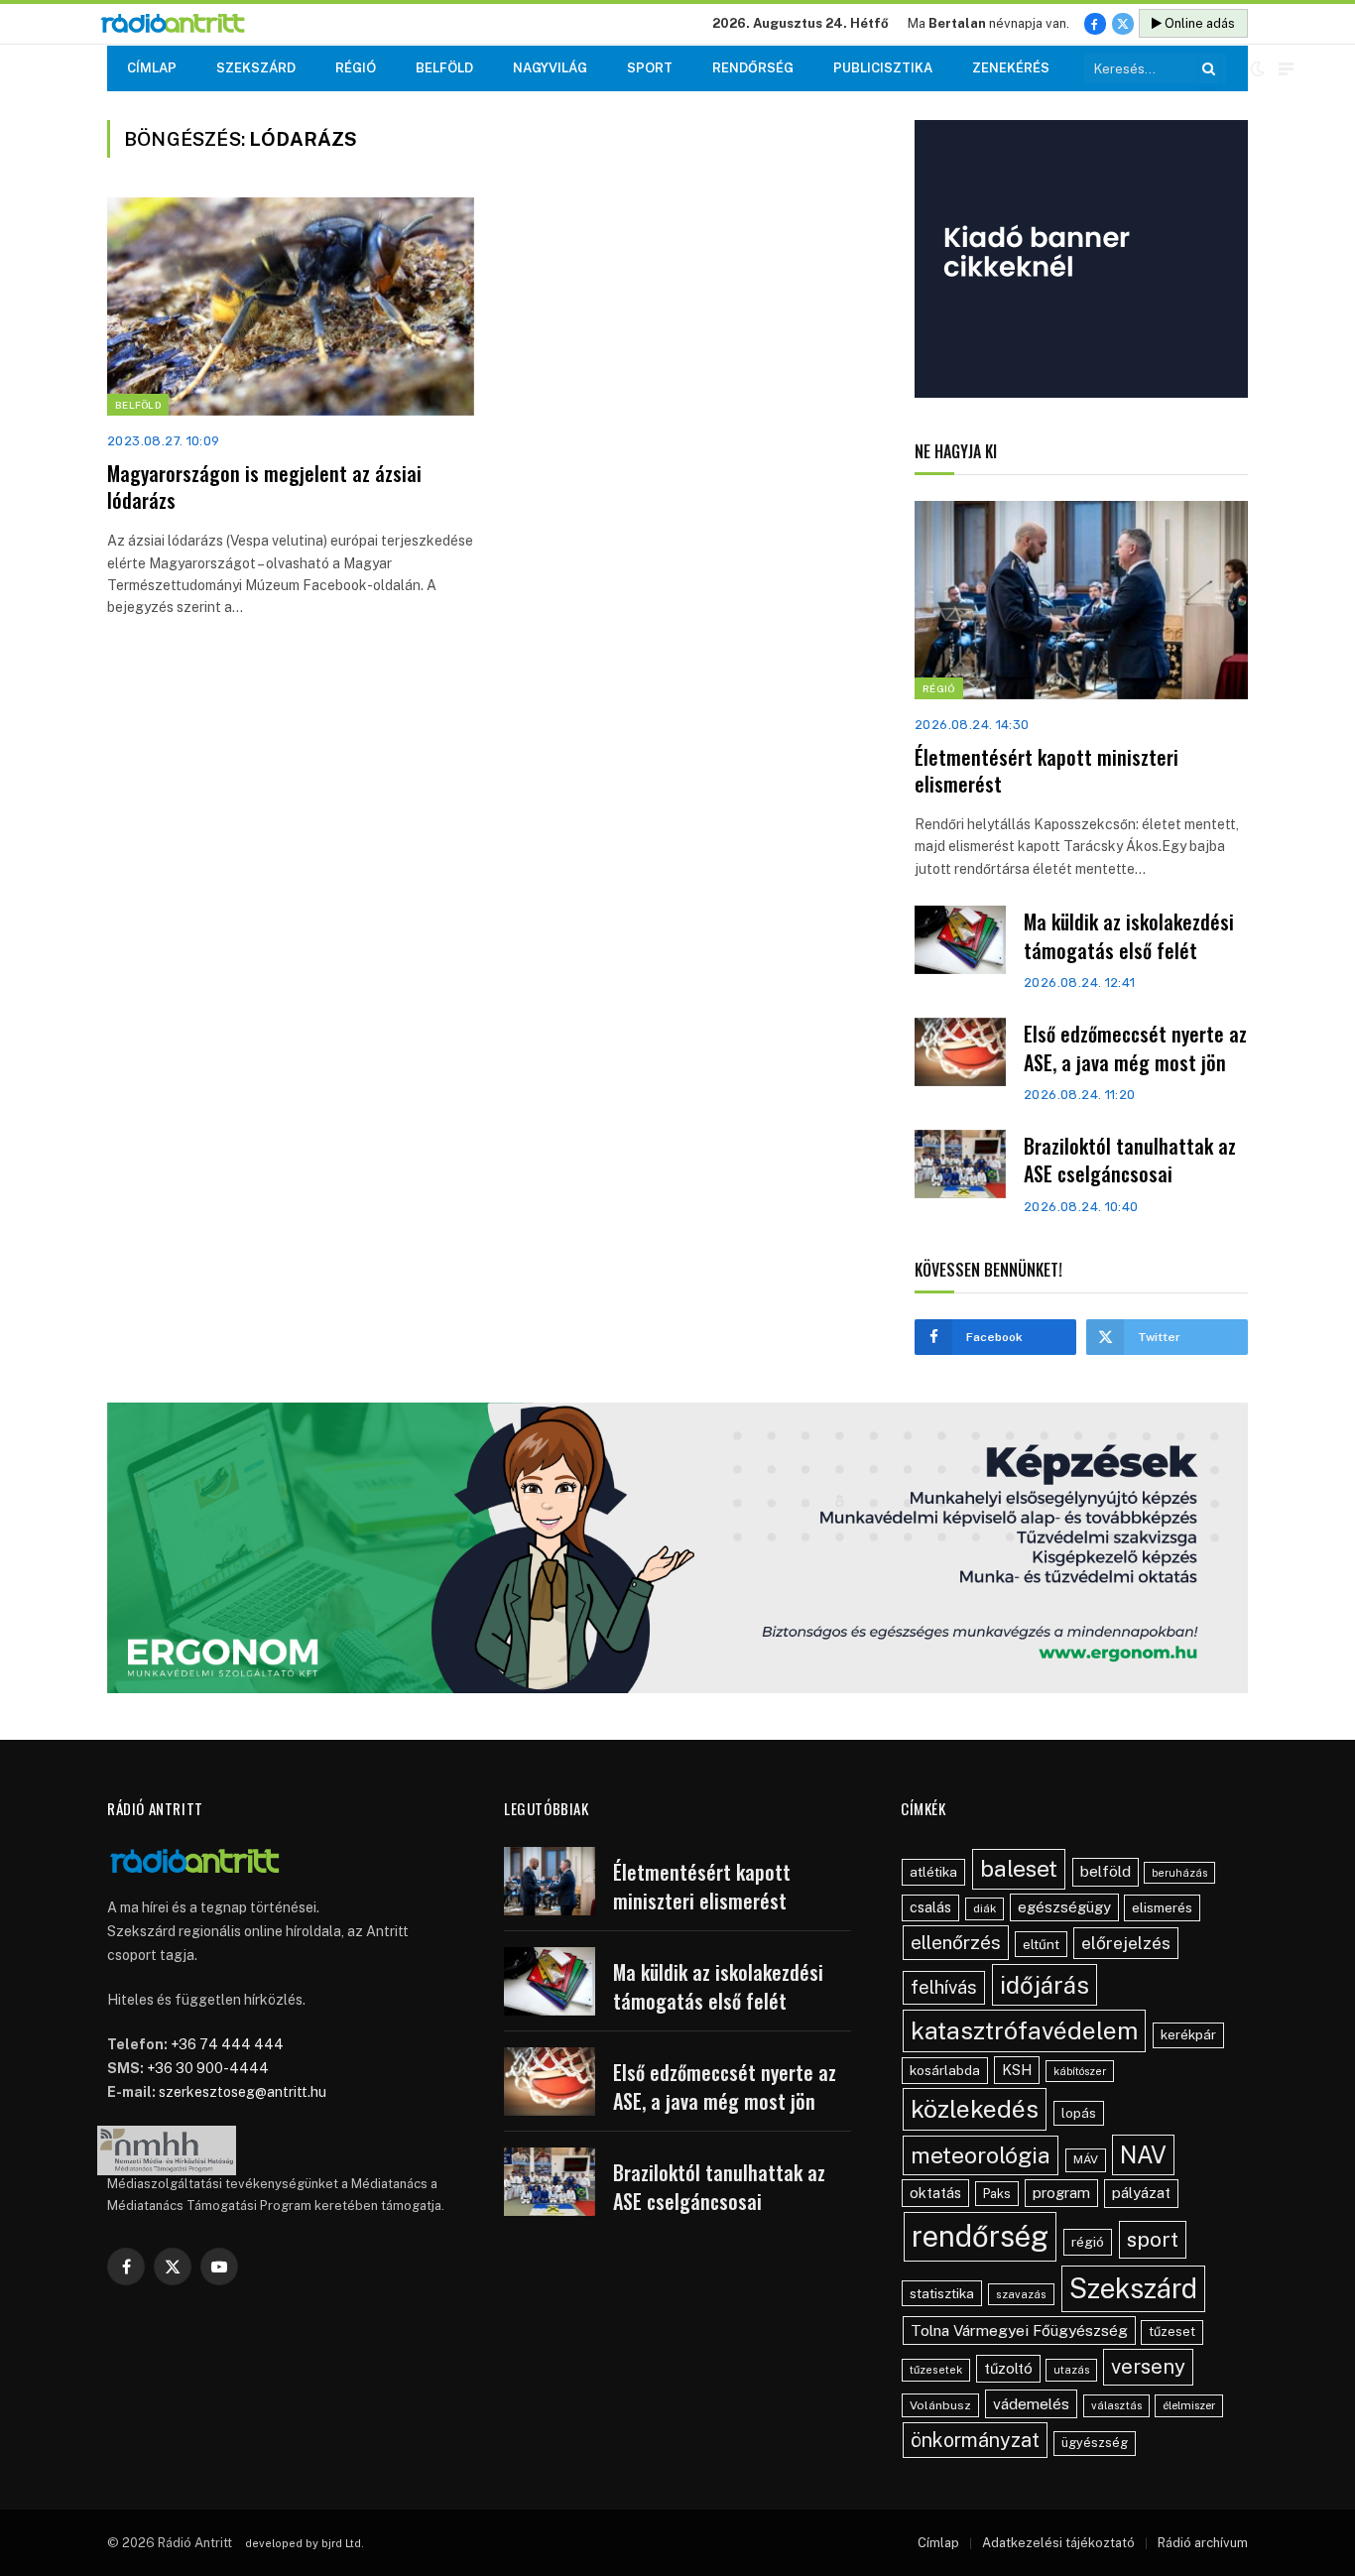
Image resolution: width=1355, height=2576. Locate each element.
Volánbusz (940, 2405)
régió (1088, 2242)
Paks (997, 2194)
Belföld (444, 68)
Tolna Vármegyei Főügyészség (1019, 2331)
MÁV (1086, 2159)
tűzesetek (936, 2370)
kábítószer (1080, 2071)
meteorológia (981, 2155)
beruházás (1179, 1873)
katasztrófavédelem (1024, 2030)
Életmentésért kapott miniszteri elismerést (1047, 771)
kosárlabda (945, 2070)
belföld (1106, 1871)
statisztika (942, 2293)
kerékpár (1188, 2034)
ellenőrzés (956, 1942)
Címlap (152, 68)
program (1061, 2193)
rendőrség (980, 2236)
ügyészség (1095, 2443)
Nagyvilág (550, 68)
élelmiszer (1189, 2405)
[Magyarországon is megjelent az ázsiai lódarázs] (291, 307)
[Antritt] (181, 24)
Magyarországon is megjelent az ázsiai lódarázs (264, 487)
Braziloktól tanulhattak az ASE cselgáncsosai (1130, 1160)
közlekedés (975, 2109)
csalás (930, 1907)
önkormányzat (975, 2440)
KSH (1017, 2070)
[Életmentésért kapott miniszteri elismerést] (1081, 600)
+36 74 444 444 (227, 2044)
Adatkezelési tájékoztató (1058, 2543)
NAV (1143, 2155)
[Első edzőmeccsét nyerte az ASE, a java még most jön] (960, 1052)
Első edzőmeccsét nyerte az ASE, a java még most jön (1135, 1048)
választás (1116, 2405)
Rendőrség (753, 68)
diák (985, 1908)
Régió (356, 68)
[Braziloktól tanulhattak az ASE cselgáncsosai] (960, 1164)
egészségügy (1064, 1907)
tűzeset (1172, 2331)
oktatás (935, 2193)
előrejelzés (1126, 1943)
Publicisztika (883, 68)
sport (1153, 2239)
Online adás (1198, 23)
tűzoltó (1008, 2368)
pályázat (1141, 2193)
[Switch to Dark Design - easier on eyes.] (1258, 68)
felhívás (944, 1987)
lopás (1079, 2113)
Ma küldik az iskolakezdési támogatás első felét (1129, 936)
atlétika (933, 1872)
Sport (650, 68)
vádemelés (1031, 2404)
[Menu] (1286, 69)
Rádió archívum (1203, 2543)
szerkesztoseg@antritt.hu (243, 2092)
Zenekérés (1011, 68)
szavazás (1021, 2294)
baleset (1019, 1868)
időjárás (1045, 1985)
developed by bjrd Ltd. (305, 2543)
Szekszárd (256, 68)
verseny (1148, 2367)
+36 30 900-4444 (208, 2068)
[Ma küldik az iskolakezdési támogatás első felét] (960, 940)
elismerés (1162, 1907)
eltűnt (1041, 1944)
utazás (1071, 2370)
